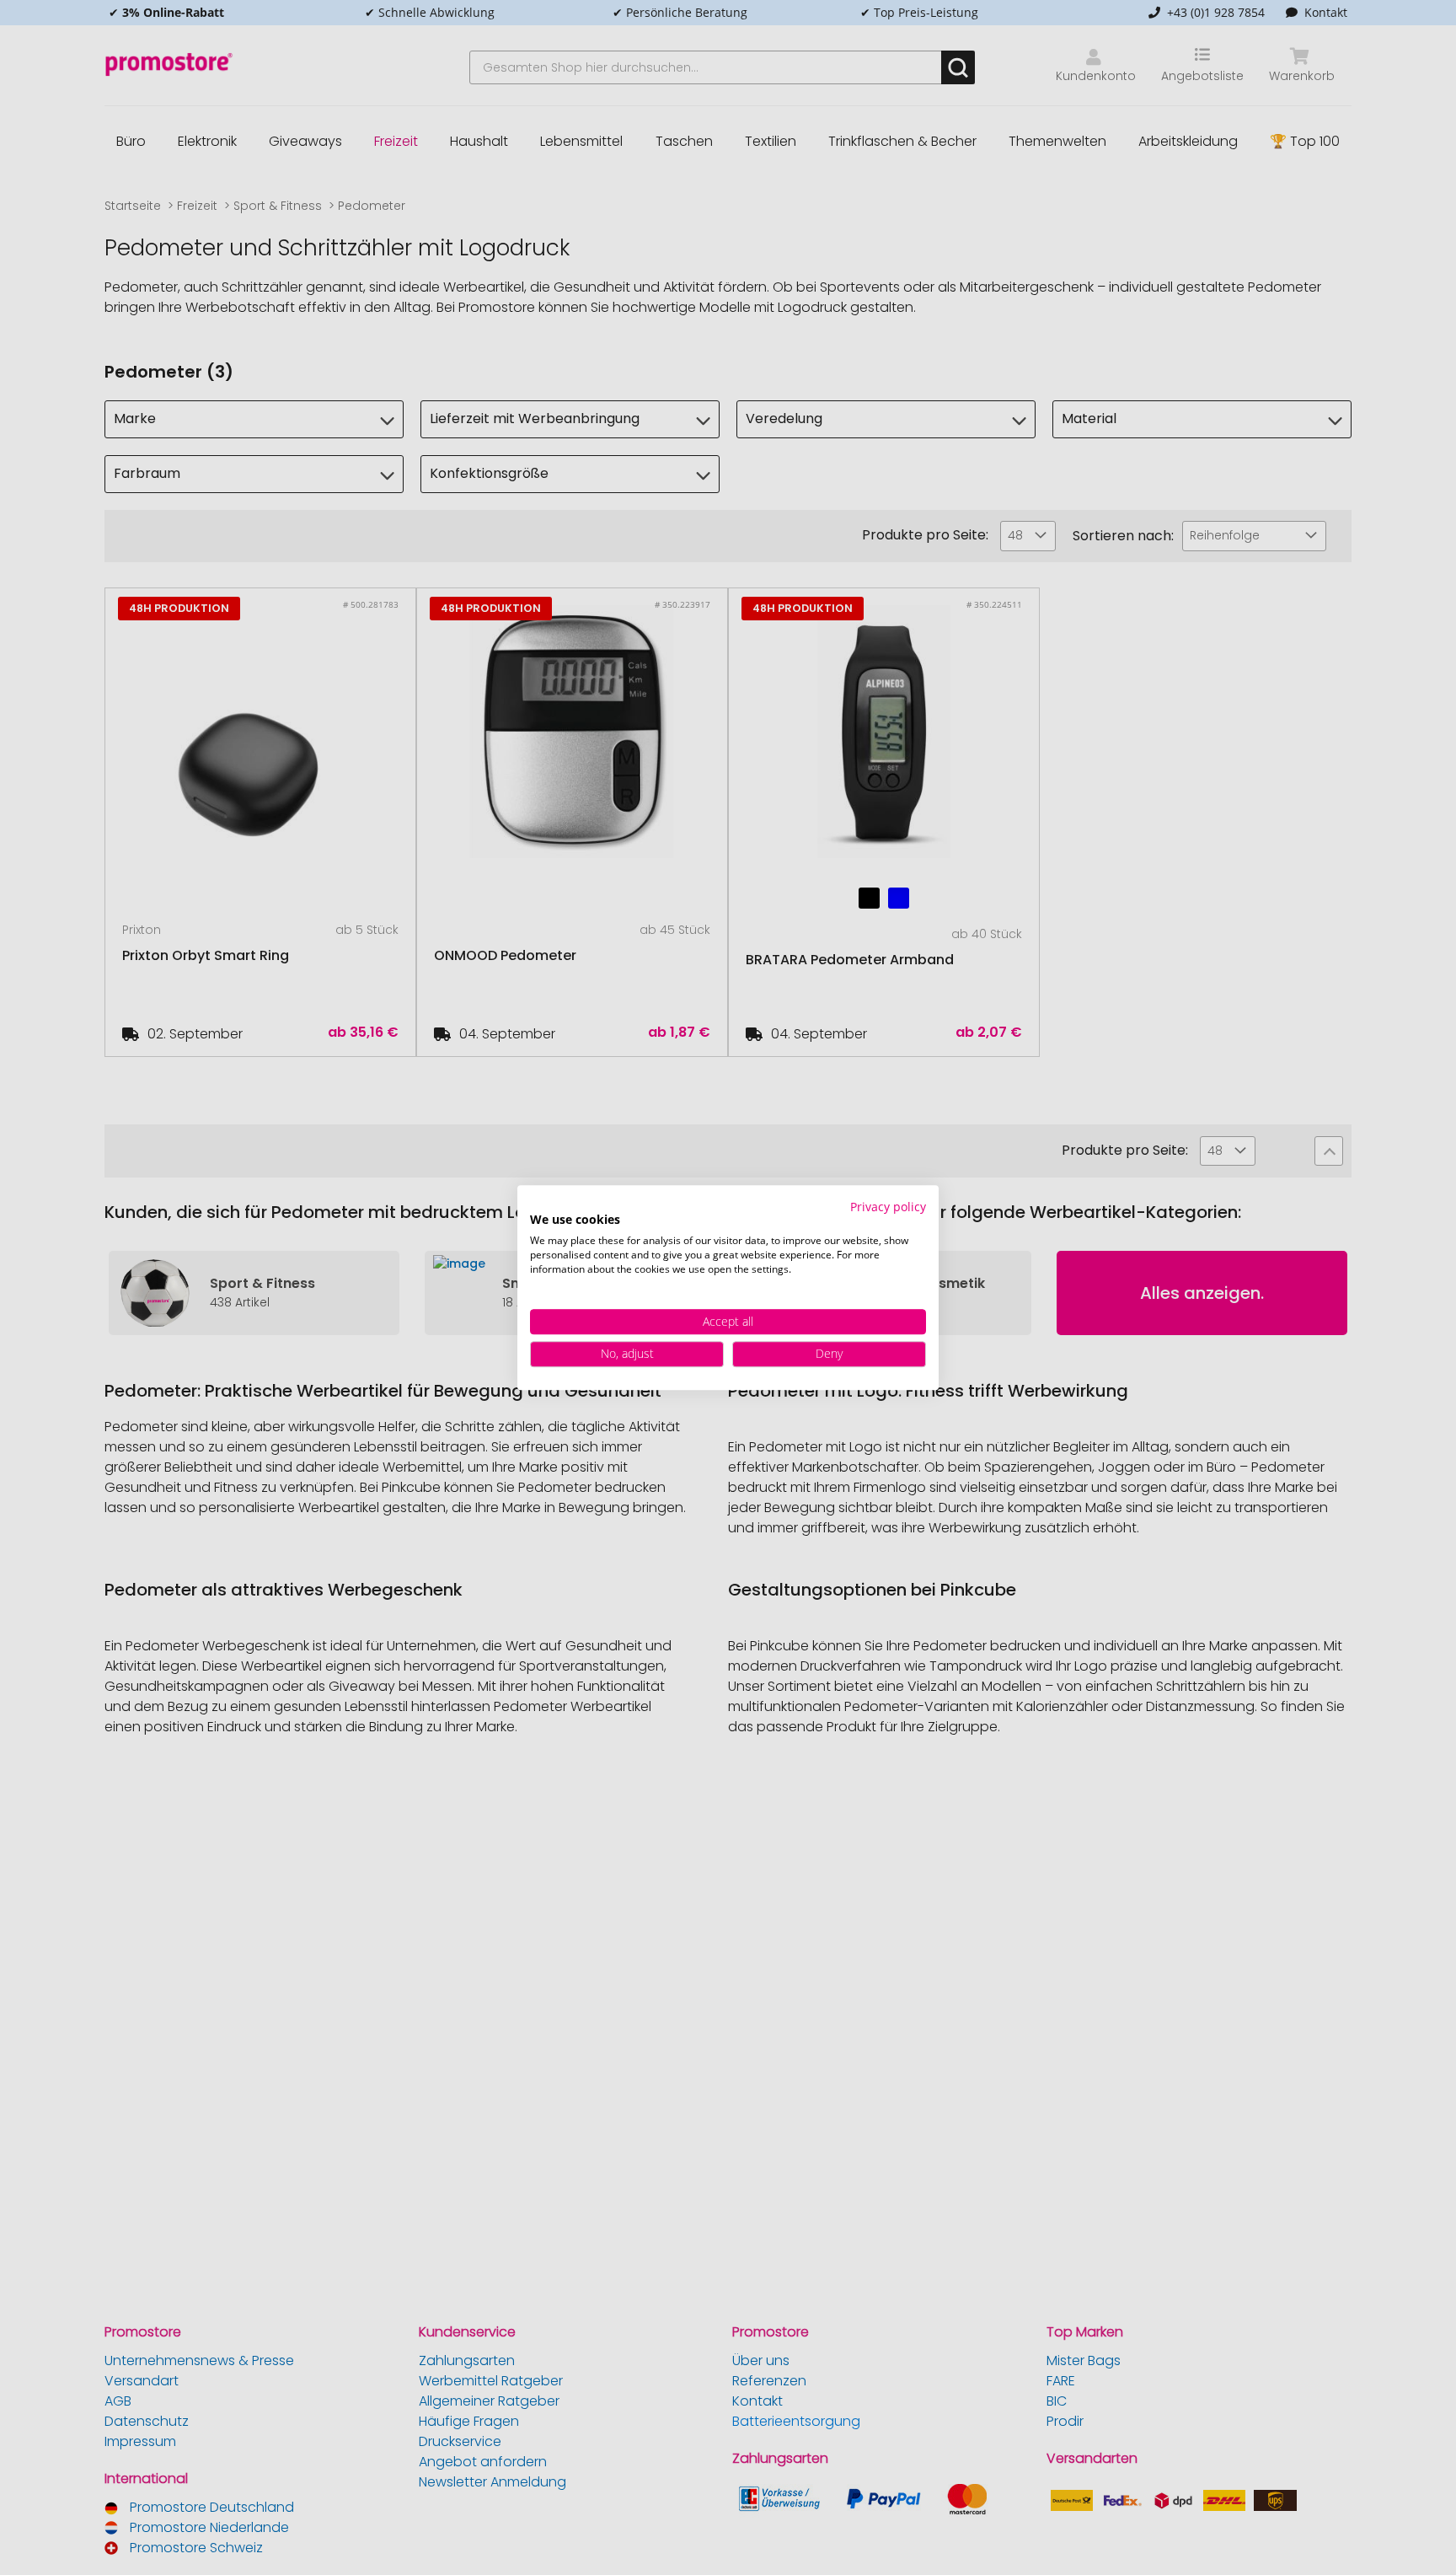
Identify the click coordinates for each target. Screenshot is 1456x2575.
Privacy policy (888, 1207)
